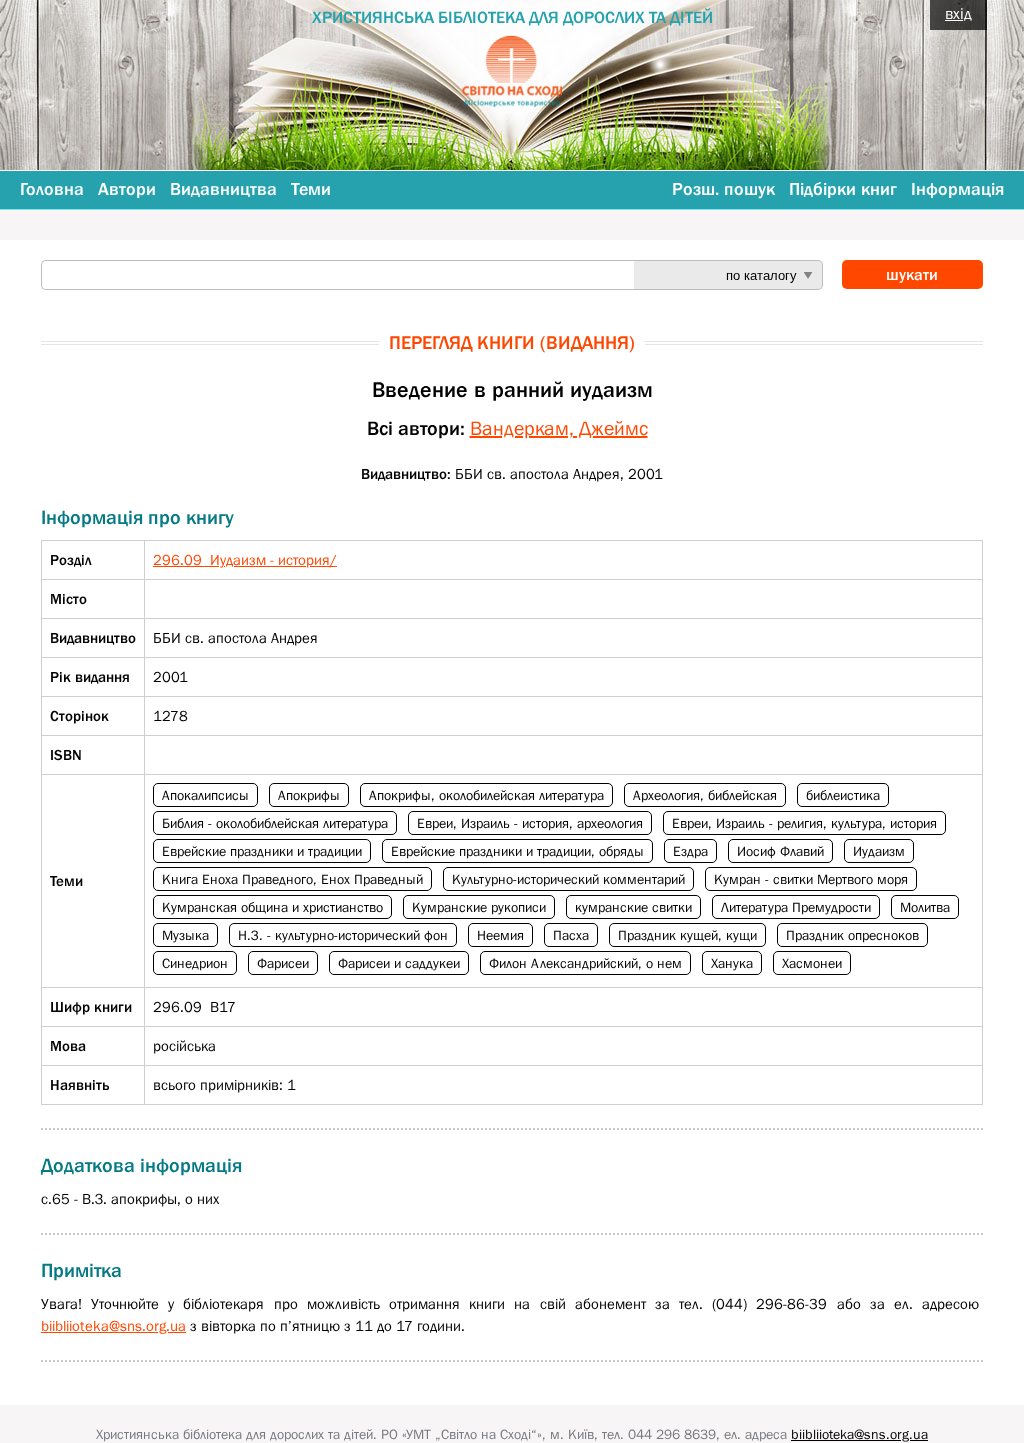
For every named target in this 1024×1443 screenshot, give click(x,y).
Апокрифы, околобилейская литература (486, 795)
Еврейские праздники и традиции (262, 851)
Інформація (957, 189)
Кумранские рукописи (479, 907)
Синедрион (195, 963)
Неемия (500, 935)
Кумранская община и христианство (272, 907)
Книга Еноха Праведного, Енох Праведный (292, 879)
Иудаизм (879, 851)
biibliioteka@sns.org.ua (113, 1325)
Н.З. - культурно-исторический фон (343, 935)
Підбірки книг (843, 189)
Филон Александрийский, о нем (585, 963)
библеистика (843, 795)
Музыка (185, 935)
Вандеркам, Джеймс (559, 428)
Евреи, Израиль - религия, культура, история (804, 823)
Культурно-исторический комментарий (568, 879)
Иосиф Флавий (780, 851)
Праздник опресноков (852, 935)
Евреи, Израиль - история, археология (530, 823)
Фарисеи (283, 963)
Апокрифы (309, 795)
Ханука (732, 963)
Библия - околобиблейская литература (275, 823)
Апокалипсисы (205, 795)
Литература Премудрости (796, 907)
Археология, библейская (705, 795)
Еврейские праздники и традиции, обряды (517, 851)
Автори (127, 189)
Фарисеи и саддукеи (399, 963)
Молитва (925, 907)
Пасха (571, 935)
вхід (958, 13)
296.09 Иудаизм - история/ (245, 559)
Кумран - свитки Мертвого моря (811, 879)
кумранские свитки (633, 907)
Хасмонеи (812, 963)
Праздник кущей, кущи (687, 935)
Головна (52, 189)
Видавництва (223, 189)
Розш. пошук (723, 189)
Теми (311, 189)
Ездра (690, 851)
